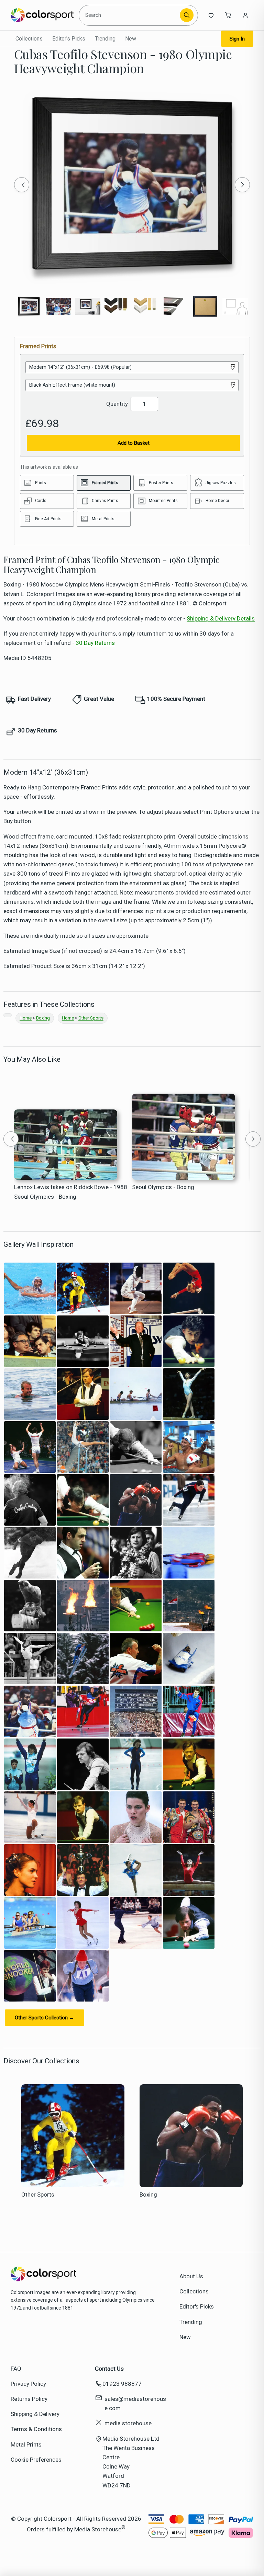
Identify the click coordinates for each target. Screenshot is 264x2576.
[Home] (42, 15)
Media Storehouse (98, 2529)
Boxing (43, 1018)
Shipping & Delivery (35, 2414)
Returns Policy (29, 2399)
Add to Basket (134, 443)
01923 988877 (122, 2384)
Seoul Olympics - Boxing (163, 1187)
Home (26, 1018)
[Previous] (22, 185)
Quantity (117, 404)
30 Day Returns (95, 643)
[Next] (242, 185)
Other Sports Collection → (45, 2018)
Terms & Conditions (36, 2429)
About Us (191, 2276)
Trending (105, 39)
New (131, 39)
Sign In (237, 39)
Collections (29, 39)
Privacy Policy (28, 2384)
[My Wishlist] (211, 15)
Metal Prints (26, 2444)
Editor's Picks (69, 39)
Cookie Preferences (36, 2460)
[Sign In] (245, 15)
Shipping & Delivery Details (221, 618)
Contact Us (109, 2369)
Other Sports (91, 1018)
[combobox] (130, 15)
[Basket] (228, 15)
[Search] (187, 15)
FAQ (16, 2369)
